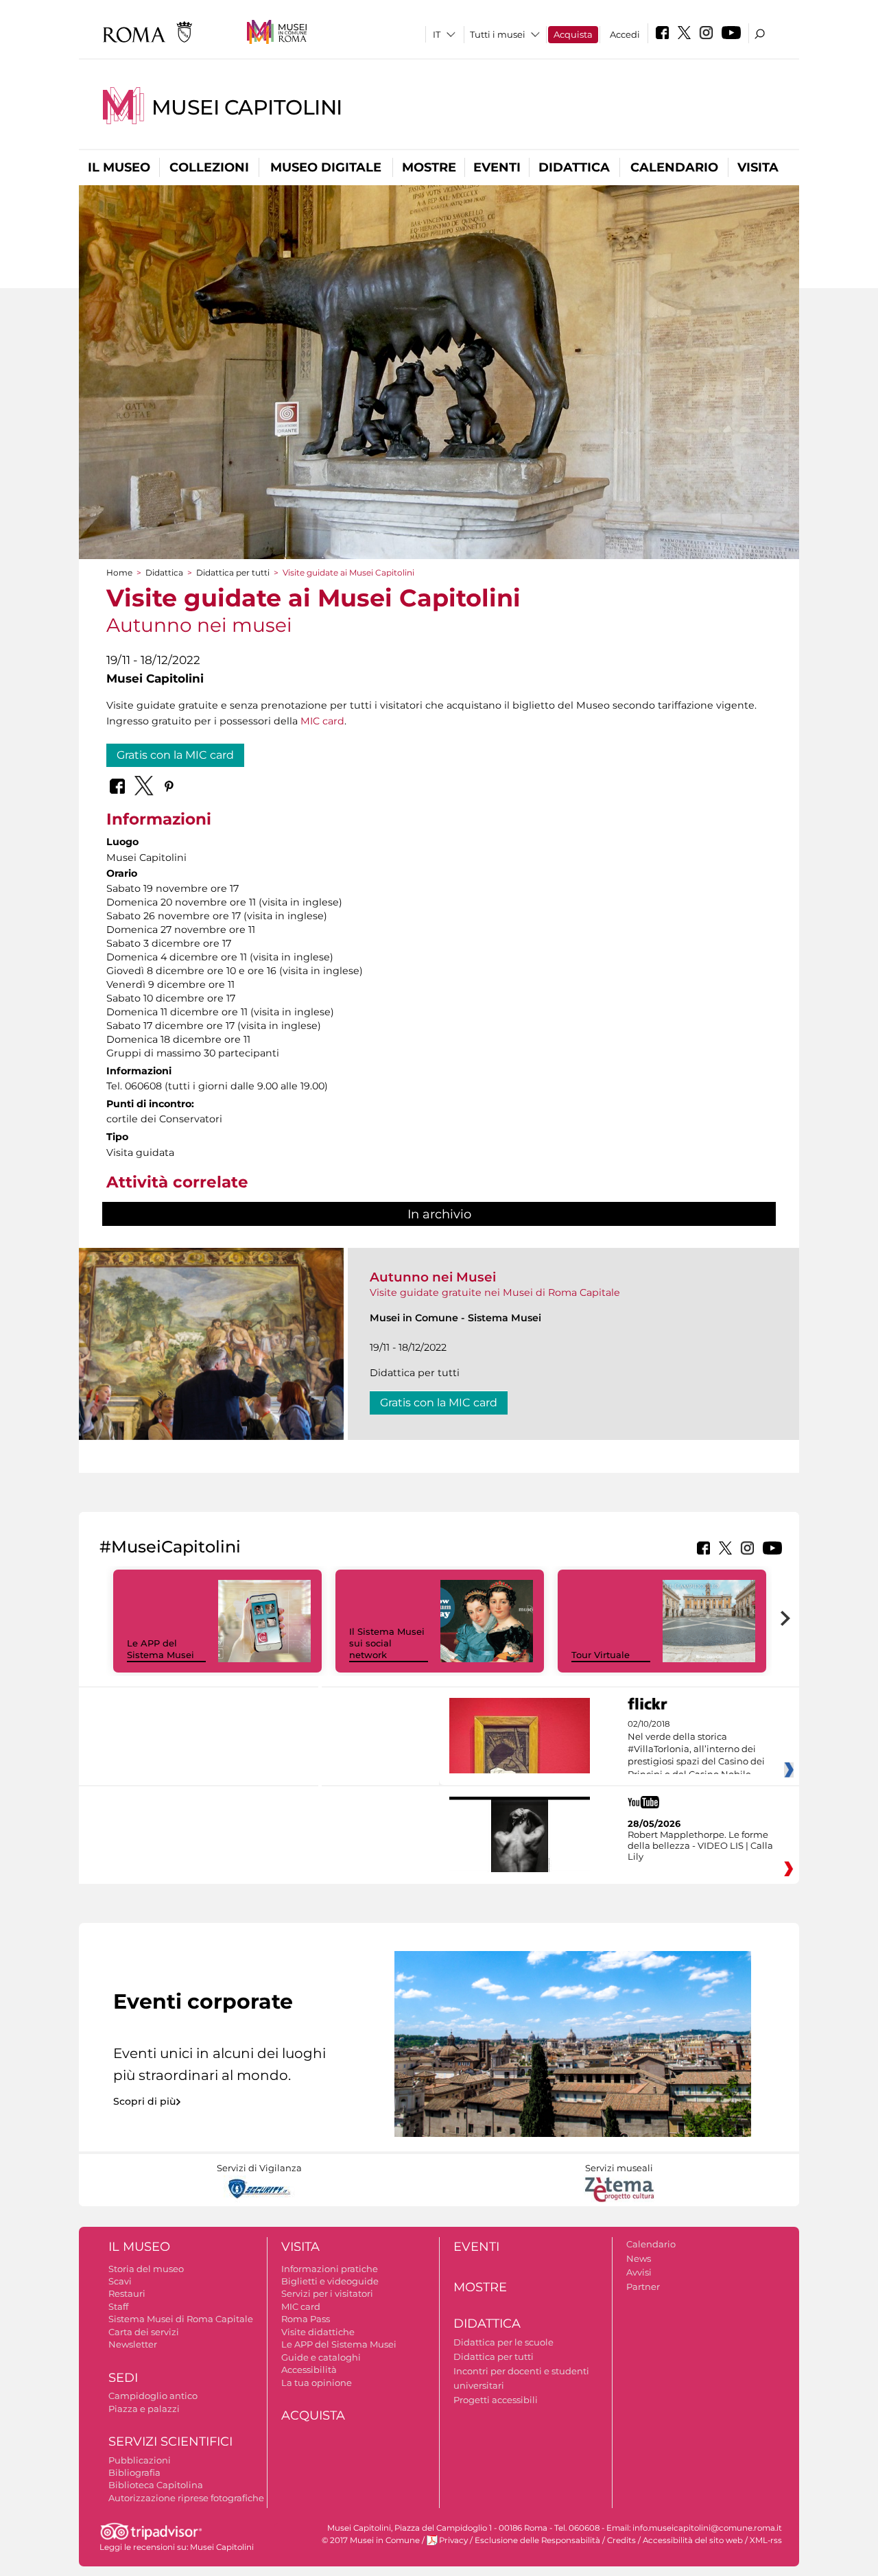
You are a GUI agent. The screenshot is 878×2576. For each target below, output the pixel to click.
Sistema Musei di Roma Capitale (181, 2319)
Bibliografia (134, 2472)
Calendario (674, 167)
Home (119, 572)
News (639, 2258)
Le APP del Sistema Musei (161, 1649)
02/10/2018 (696, 1749)
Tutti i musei (498, 34)
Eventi (497, 167)
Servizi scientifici (170, 2442)
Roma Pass (306, 2319)
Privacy (453, 2540)
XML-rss (766, 2540)
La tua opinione (317, 2383)
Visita (758, 167)
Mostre (429, 167)
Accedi (625, 34)
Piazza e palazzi (144, 2409)
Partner (643, 2287)
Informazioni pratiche (330, 2269)
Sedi (123, 2378)
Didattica (574, 167)
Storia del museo (146, 2269)
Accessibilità (309, 2370)
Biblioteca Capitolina (156, 2485)
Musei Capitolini (247, 107)
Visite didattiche (318, 2332)
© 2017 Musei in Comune (371, 2540)
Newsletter (133, 2344)
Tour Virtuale (601, 1655)
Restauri (127, 2293)
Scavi (120, 2281)
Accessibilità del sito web (693, 2540)
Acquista (573, 34)
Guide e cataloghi (321, 2357)
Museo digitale (326, 167)
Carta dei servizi (144, 2332)
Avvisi (639, 2272)
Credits (621, 2540)
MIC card (322, 721)
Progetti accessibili (496, 2400)
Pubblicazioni (140, 2460)
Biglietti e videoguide (330, 2281)
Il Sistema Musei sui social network (387, 1643)
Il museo (119, 167)
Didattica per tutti (233, 572)
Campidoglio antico (153, 2396)
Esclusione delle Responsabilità (537, 2540)
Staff (118, 2306)
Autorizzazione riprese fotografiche (186, 2498)
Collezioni (209, 167)
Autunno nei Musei (433, 1277)
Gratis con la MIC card (175, 755)
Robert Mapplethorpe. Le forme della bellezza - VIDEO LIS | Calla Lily (700, 1845)
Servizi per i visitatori (327, 2293)
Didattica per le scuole (503, 2342)
